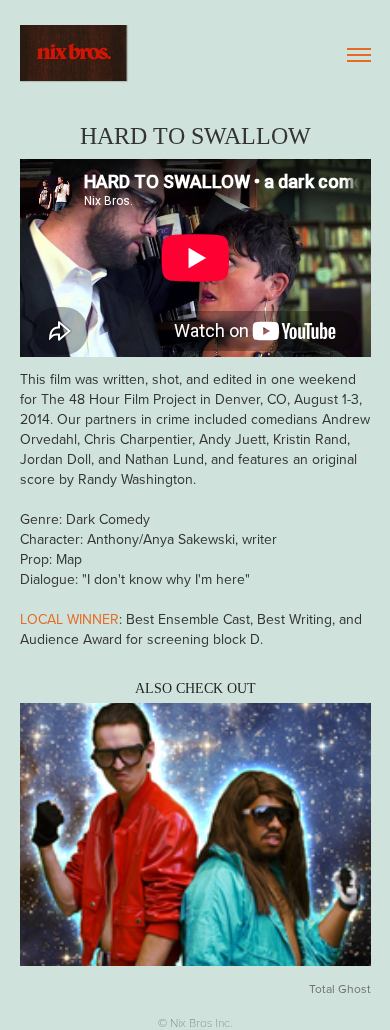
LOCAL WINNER (69, 619)
